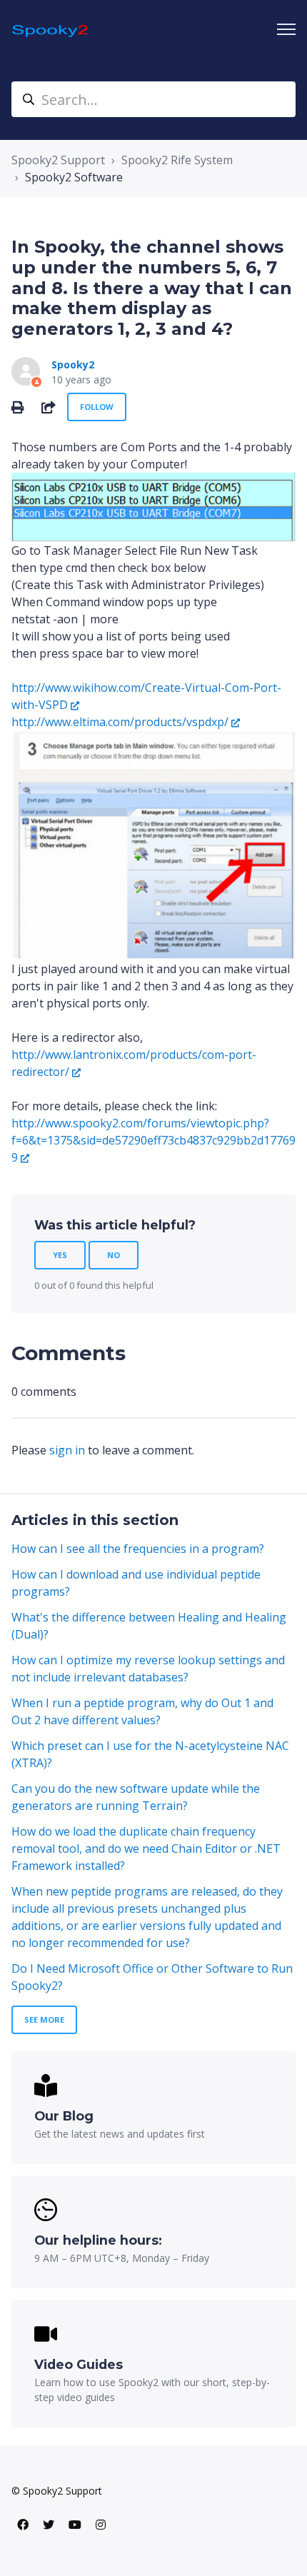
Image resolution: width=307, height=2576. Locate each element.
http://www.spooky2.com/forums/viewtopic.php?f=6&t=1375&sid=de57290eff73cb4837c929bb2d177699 (153, 1140)
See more (44, 2019)
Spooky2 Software (74, 177)
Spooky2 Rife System (177, 160)
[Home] (51, 30)
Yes (60, 1255)
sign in (67, 1450)
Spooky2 (73, 364)
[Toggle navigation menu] (286, 29)
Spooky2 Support (58, 160)
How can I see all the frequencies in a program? (138, 1549)
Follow (97, 407)
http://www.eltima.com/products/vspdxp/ (120, 722)
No (114, 1255)
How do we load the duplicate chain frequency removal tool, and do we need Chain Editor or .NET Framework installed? (146, 1848)
